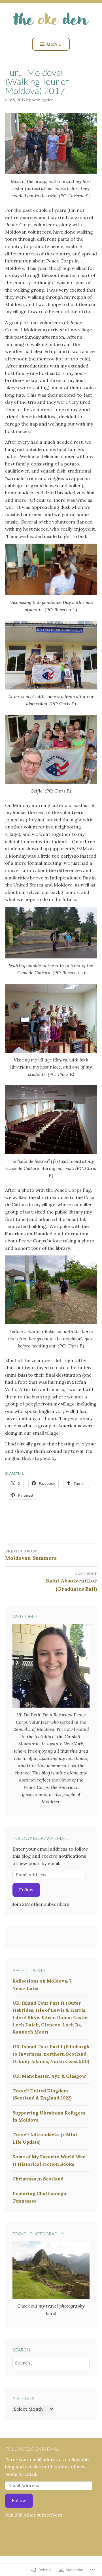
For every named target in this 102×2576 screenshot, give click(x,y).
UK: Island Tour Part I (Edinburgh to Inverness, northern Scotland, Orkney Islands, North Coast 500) (51, 2054)
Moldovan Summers (31, 1555)
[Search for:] (51, 2363)
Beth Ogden (43, 100)
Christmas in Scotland (38, 2179)
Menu (54, 44)
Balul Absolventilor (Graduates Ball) (71, 1582)
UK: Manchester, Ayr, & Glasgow (49, 2076)
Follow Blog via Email (40, 1838)
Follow (26, 1890)
